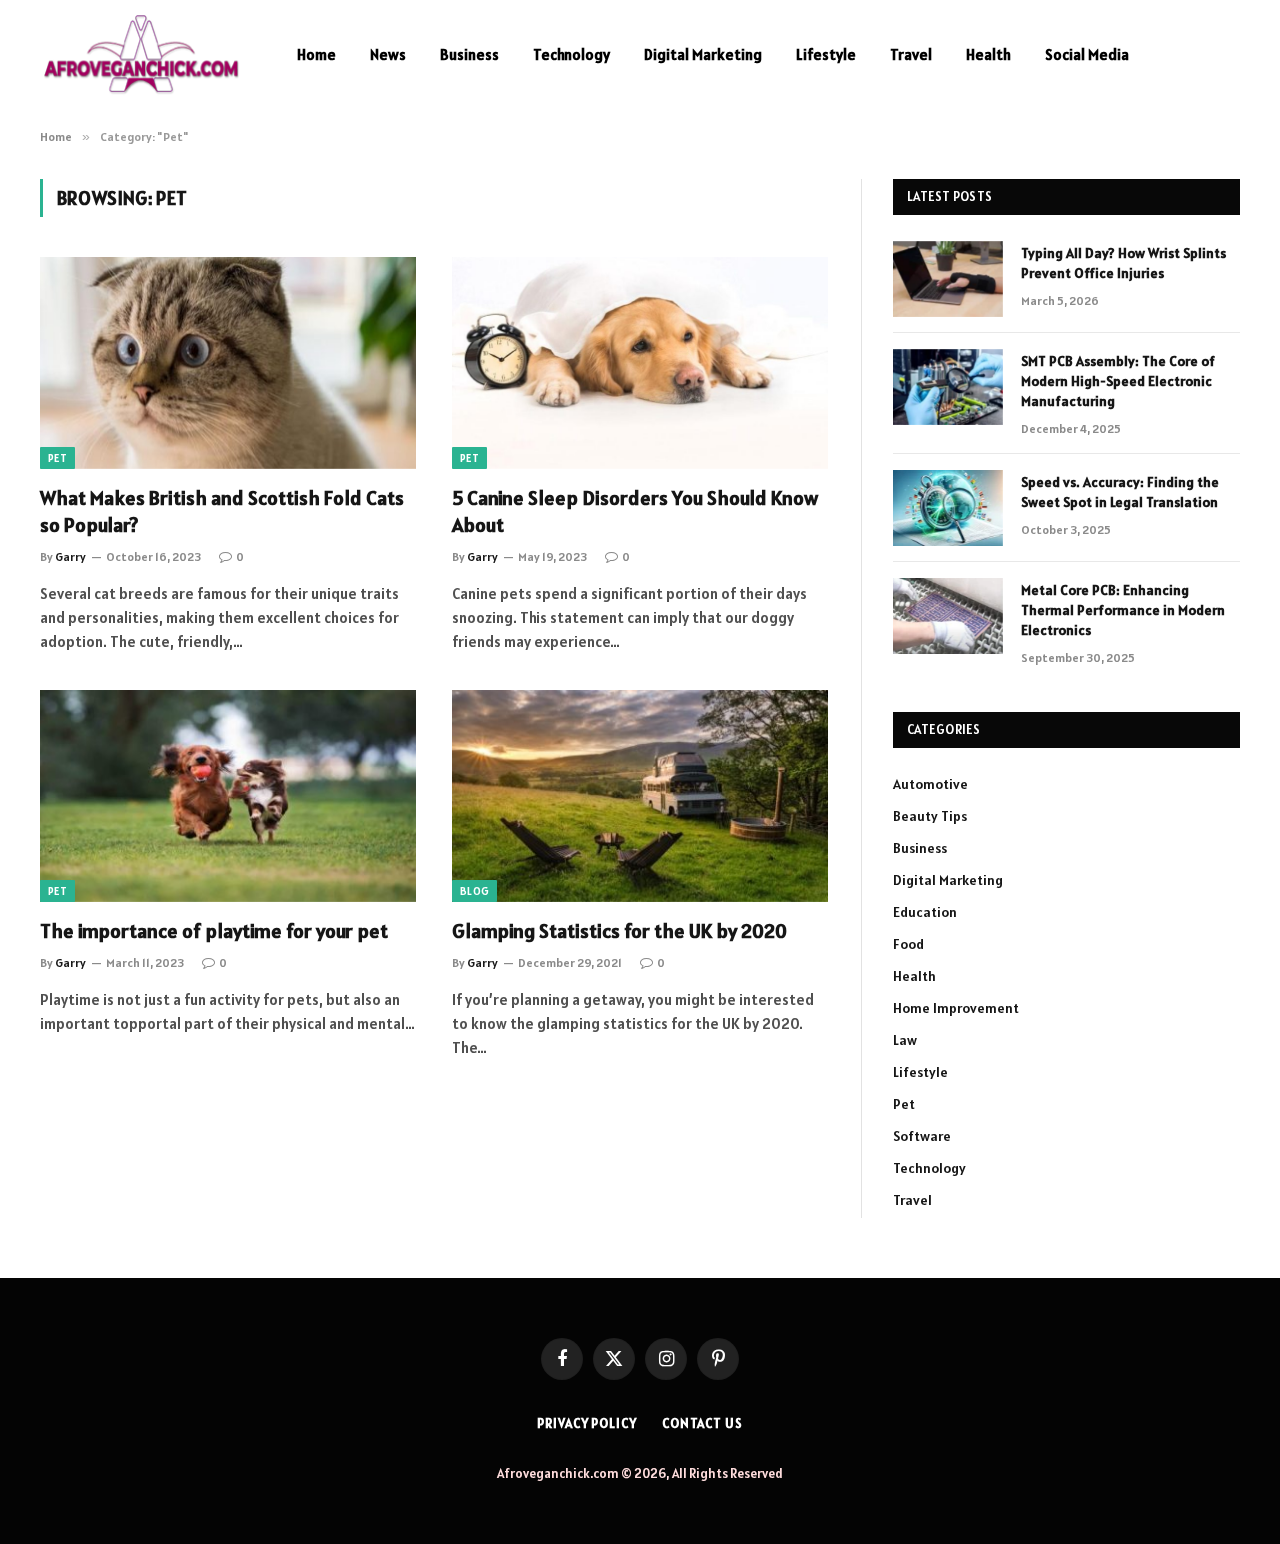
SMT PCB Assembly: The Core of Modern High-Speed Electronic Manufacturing (1118, 381)
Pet (57, 458)
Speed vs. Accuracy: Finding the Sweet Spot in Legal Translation (1120, 492)
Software (922, 1136)
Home (316, 54)
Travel (911, 54)
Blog (474, 891)
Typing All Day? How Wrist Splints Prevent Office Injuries (1123, 263)
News (388, 54)
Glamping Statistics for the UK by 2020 (619, 931)
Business (469, 54)
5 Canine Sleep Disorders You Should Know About (635, 511)
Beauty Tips (930, 816)
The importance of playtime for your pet (214, 931)
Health (988, 54)
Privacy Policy (587, 1423)
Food (908, 944)
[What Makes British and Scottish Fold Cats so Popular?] (228, 363)
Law (905, 1040)
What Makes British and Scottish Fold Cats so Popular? (222, 511)
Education (925, 912)
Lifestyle (826, 54)
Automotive (930, 784)
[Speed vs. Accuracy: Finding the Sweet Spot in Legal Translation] (948, 508)
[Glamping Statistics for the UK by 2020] (640, 796)
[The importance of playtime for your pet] (228, 796)
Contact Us (702, 1423)
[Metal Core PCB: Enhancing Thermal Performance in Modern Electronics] (948, 616)
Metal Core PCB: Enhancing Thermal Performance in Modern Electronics (1123, 610)
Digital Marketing (703, 54)
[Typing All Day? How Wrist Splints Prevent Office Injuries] (948, 279)
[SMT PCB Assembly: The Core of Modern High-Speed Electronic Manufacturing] (948, 387)
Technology (571, 54)
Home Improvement (956, 1008)
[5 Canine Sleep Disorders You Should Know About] (640, 363)
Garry (70, 556)
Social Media (1087, 54)
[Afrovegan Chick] (142, 55)
